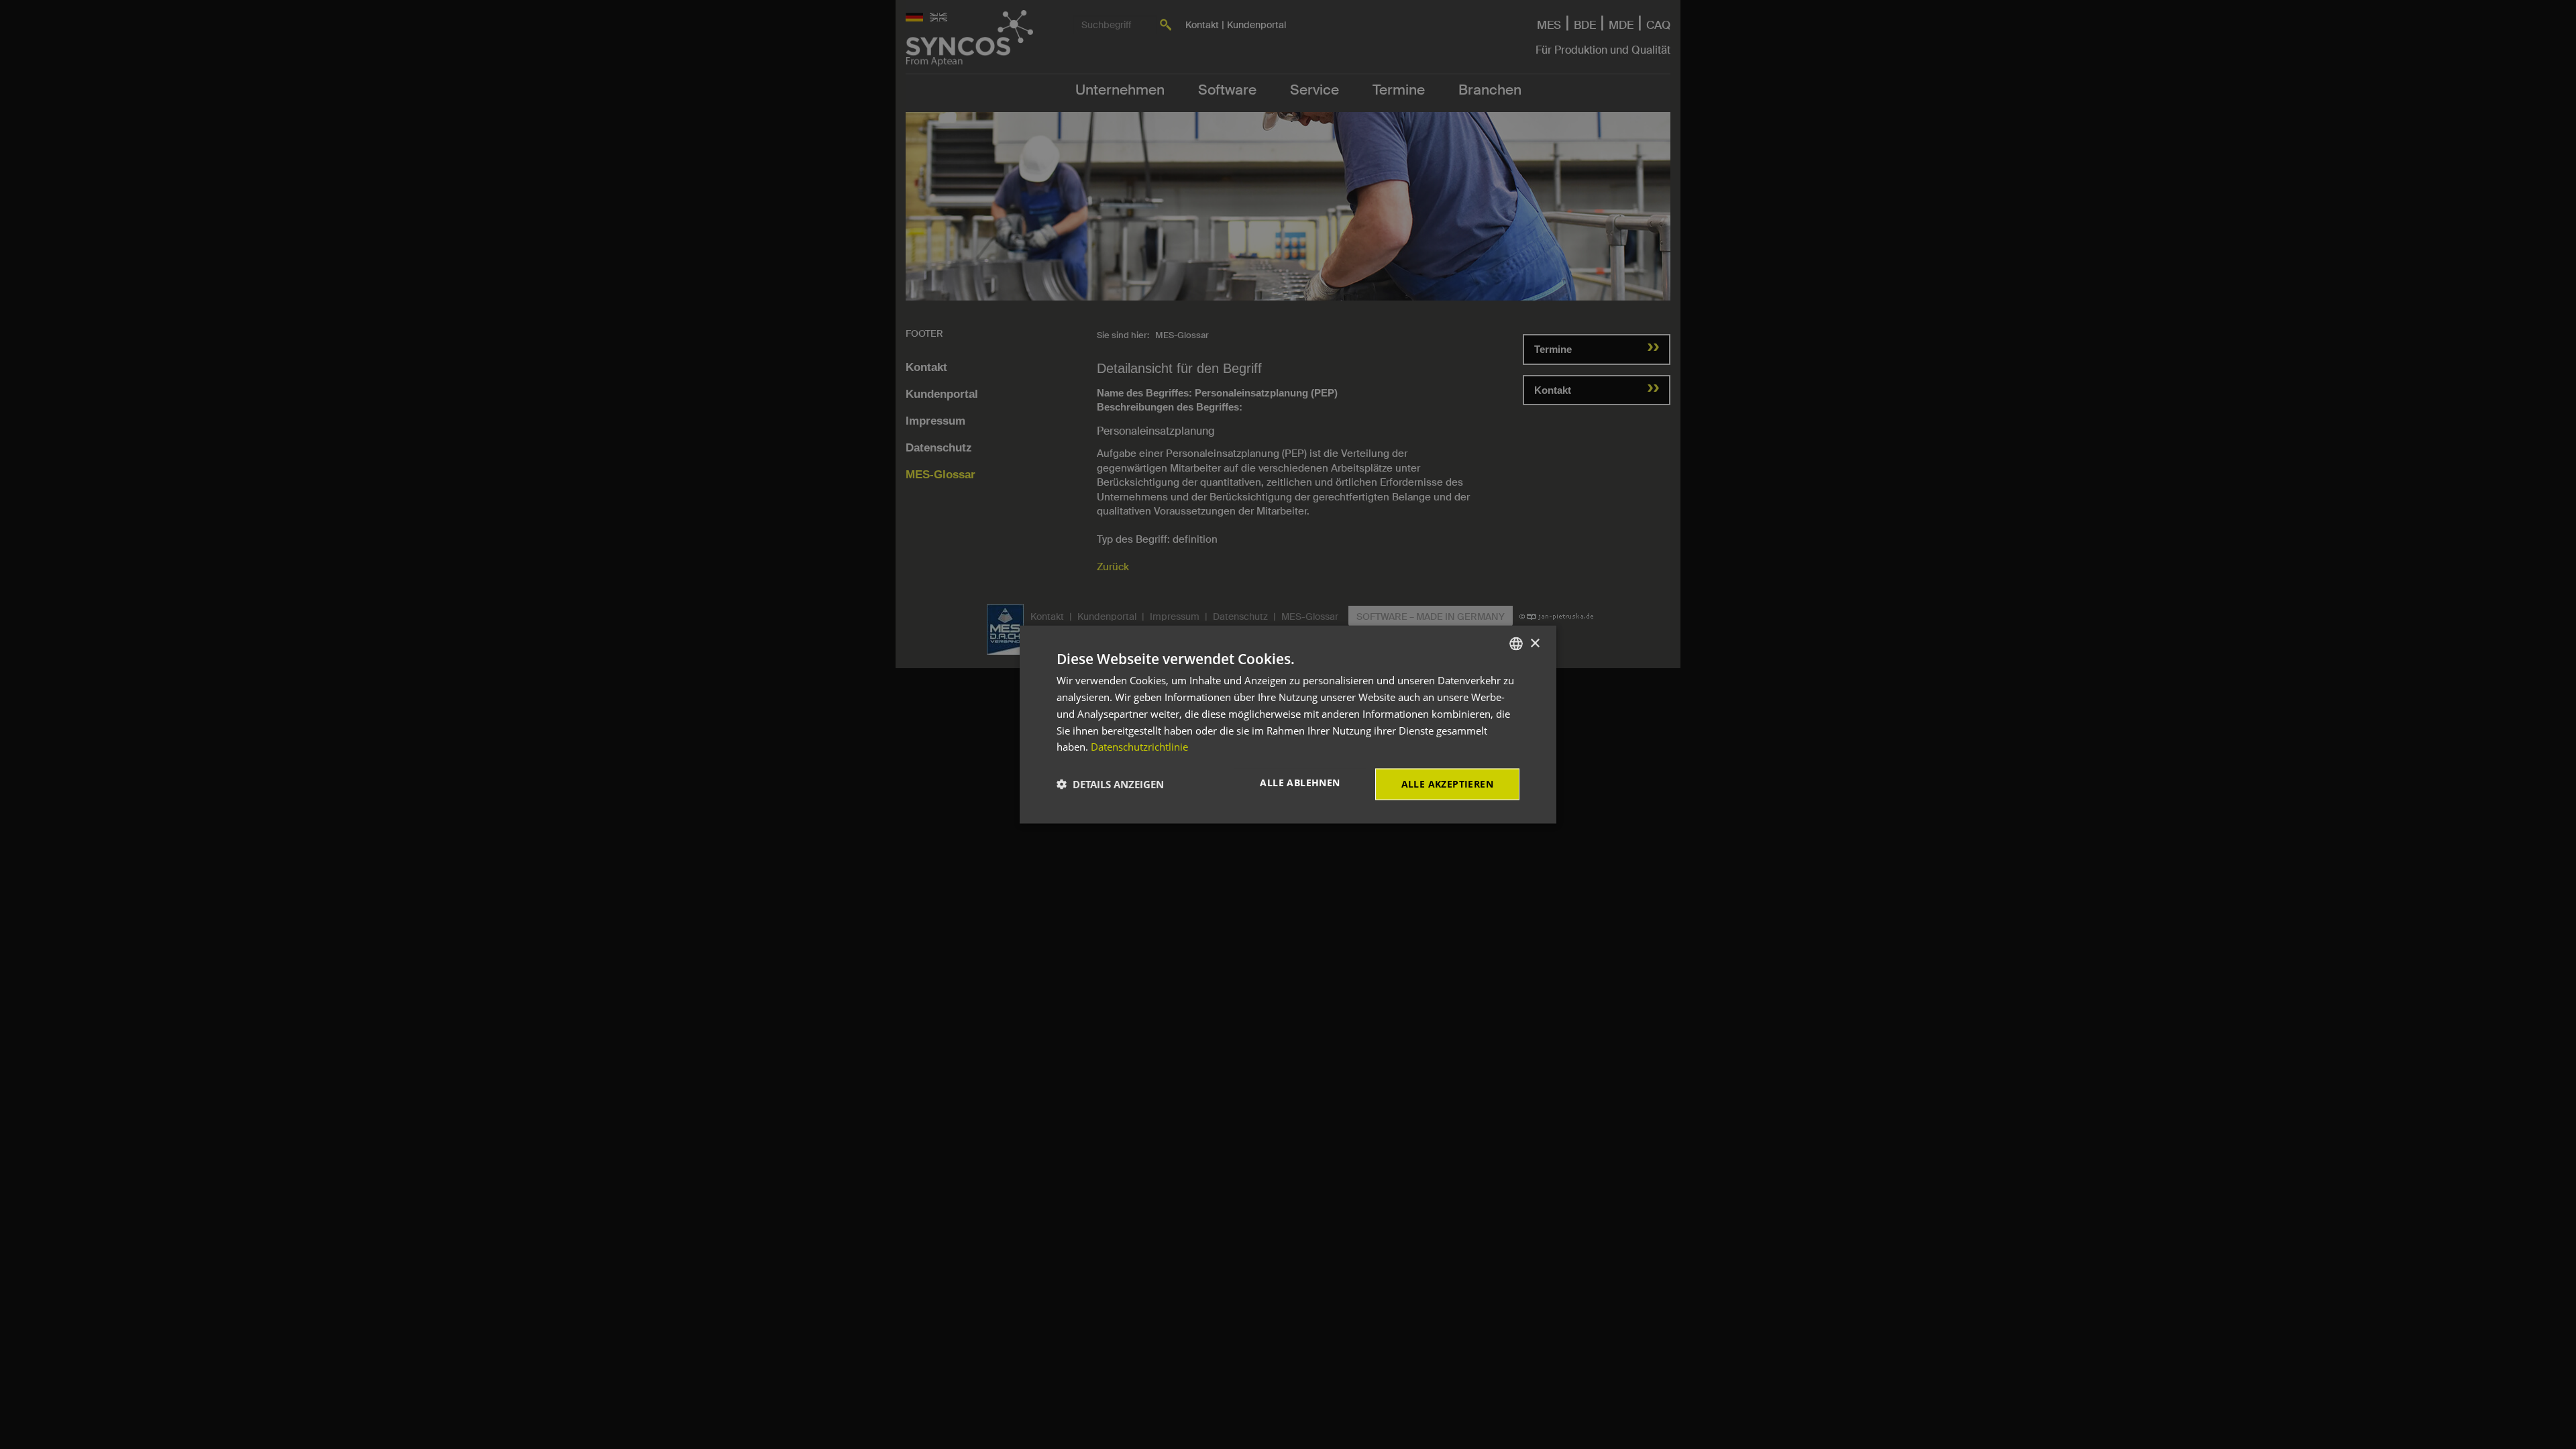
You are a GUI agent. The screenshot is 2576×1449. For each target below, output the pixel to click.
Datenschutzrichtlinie (1139, 747)
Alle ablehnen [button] (1300, 783)
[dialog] (1288, 725)
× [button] (1535, 643)
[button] (1110, 784)
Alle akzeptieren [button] (1447, 784)
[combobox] (1516, 644)
